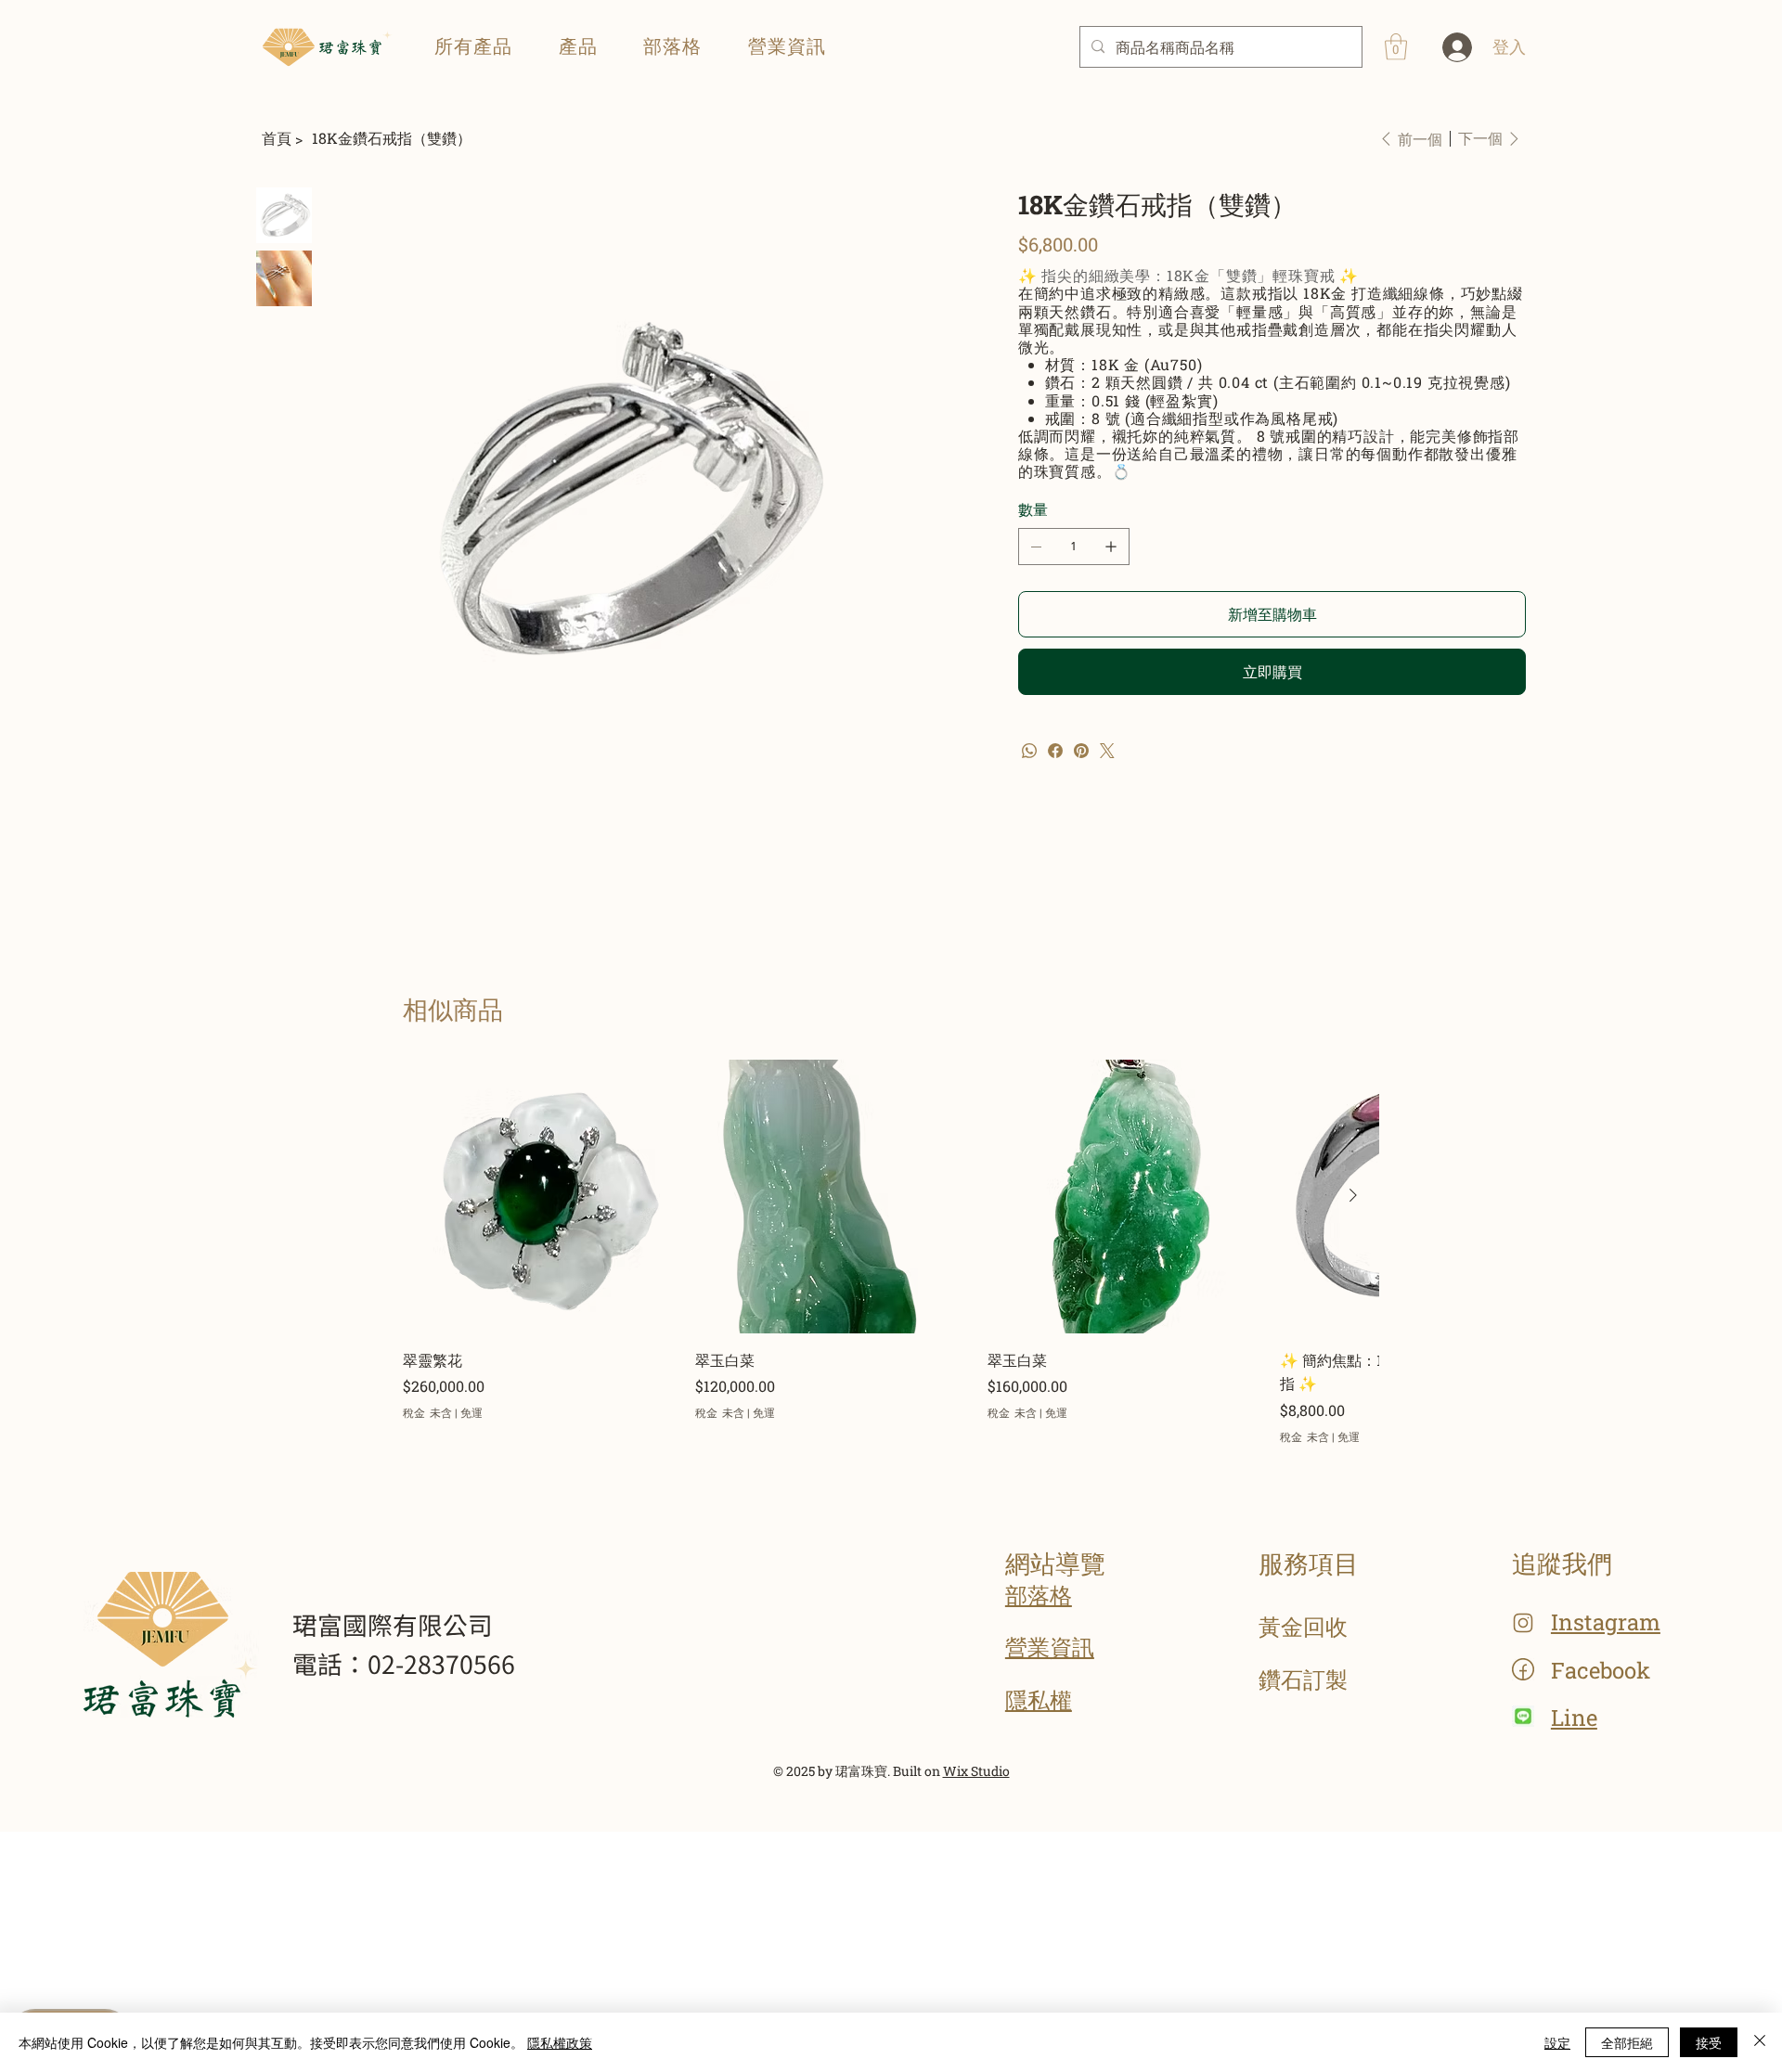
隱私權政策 (560, 2042)
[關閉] (1760, 2042)
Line (1574, 1718)
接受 (1709, 2042)
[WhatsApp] (1029, 751)
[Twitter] (1107, 751)
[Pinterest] (1081, 751)
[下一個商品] (1353, 1195)
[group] (891, 1252)
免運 (471, 1412)
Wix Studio (976, 1771)
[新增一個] (1111, 547)
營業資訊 (1050, 1647)
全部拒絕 (1627, 2042)
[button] (578, 46)
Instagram (1606, 1622)
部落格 (1039, 1595)
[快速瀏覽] (540, 1197)
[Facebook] (1055, 751)
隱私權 (1039, 1700)
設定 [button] (1557, 2042)
